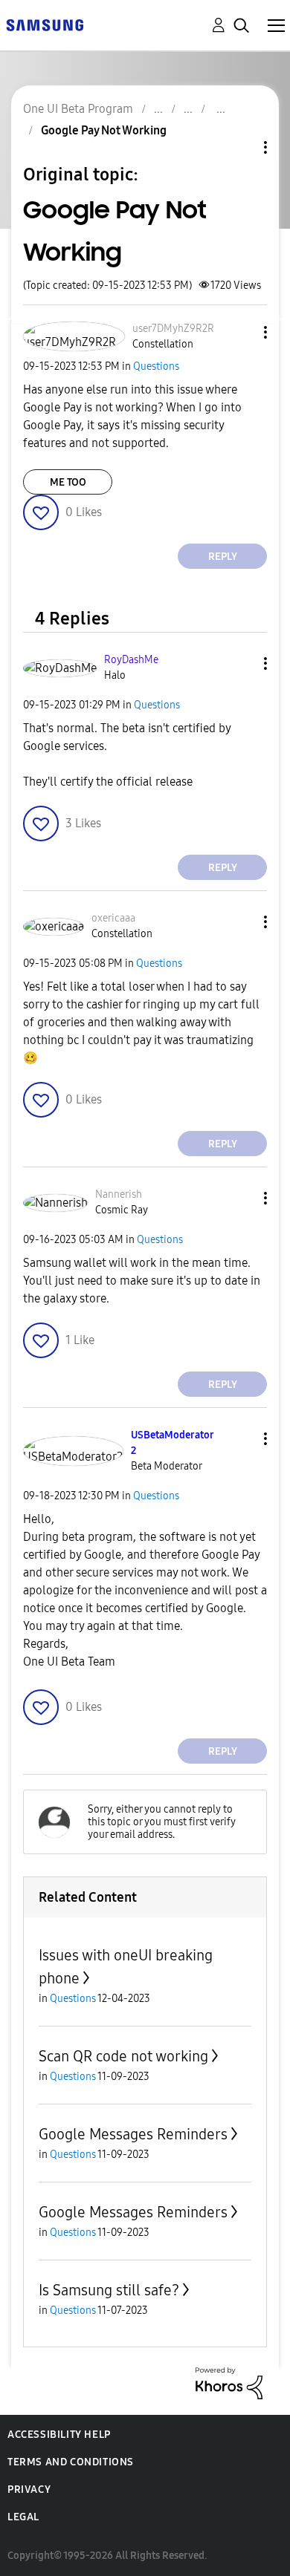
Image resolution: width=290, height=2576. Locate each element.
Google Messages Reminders (133, 2134)
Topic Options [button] (240, 147)
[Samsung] (45, 24)
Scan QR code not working (123, 2056)
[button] (241, 332)
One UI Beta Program (78, 109)
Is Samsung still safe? (109, 2290)
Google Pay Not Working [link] (104, 130)
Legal (23, 2517)
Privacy (29, 2489)
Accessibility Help (59, 2435)
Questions (156, 366)
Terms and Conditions (71, 2462)
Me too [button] (68, 482)
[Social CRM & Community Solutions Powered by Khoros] (229, 2383)
